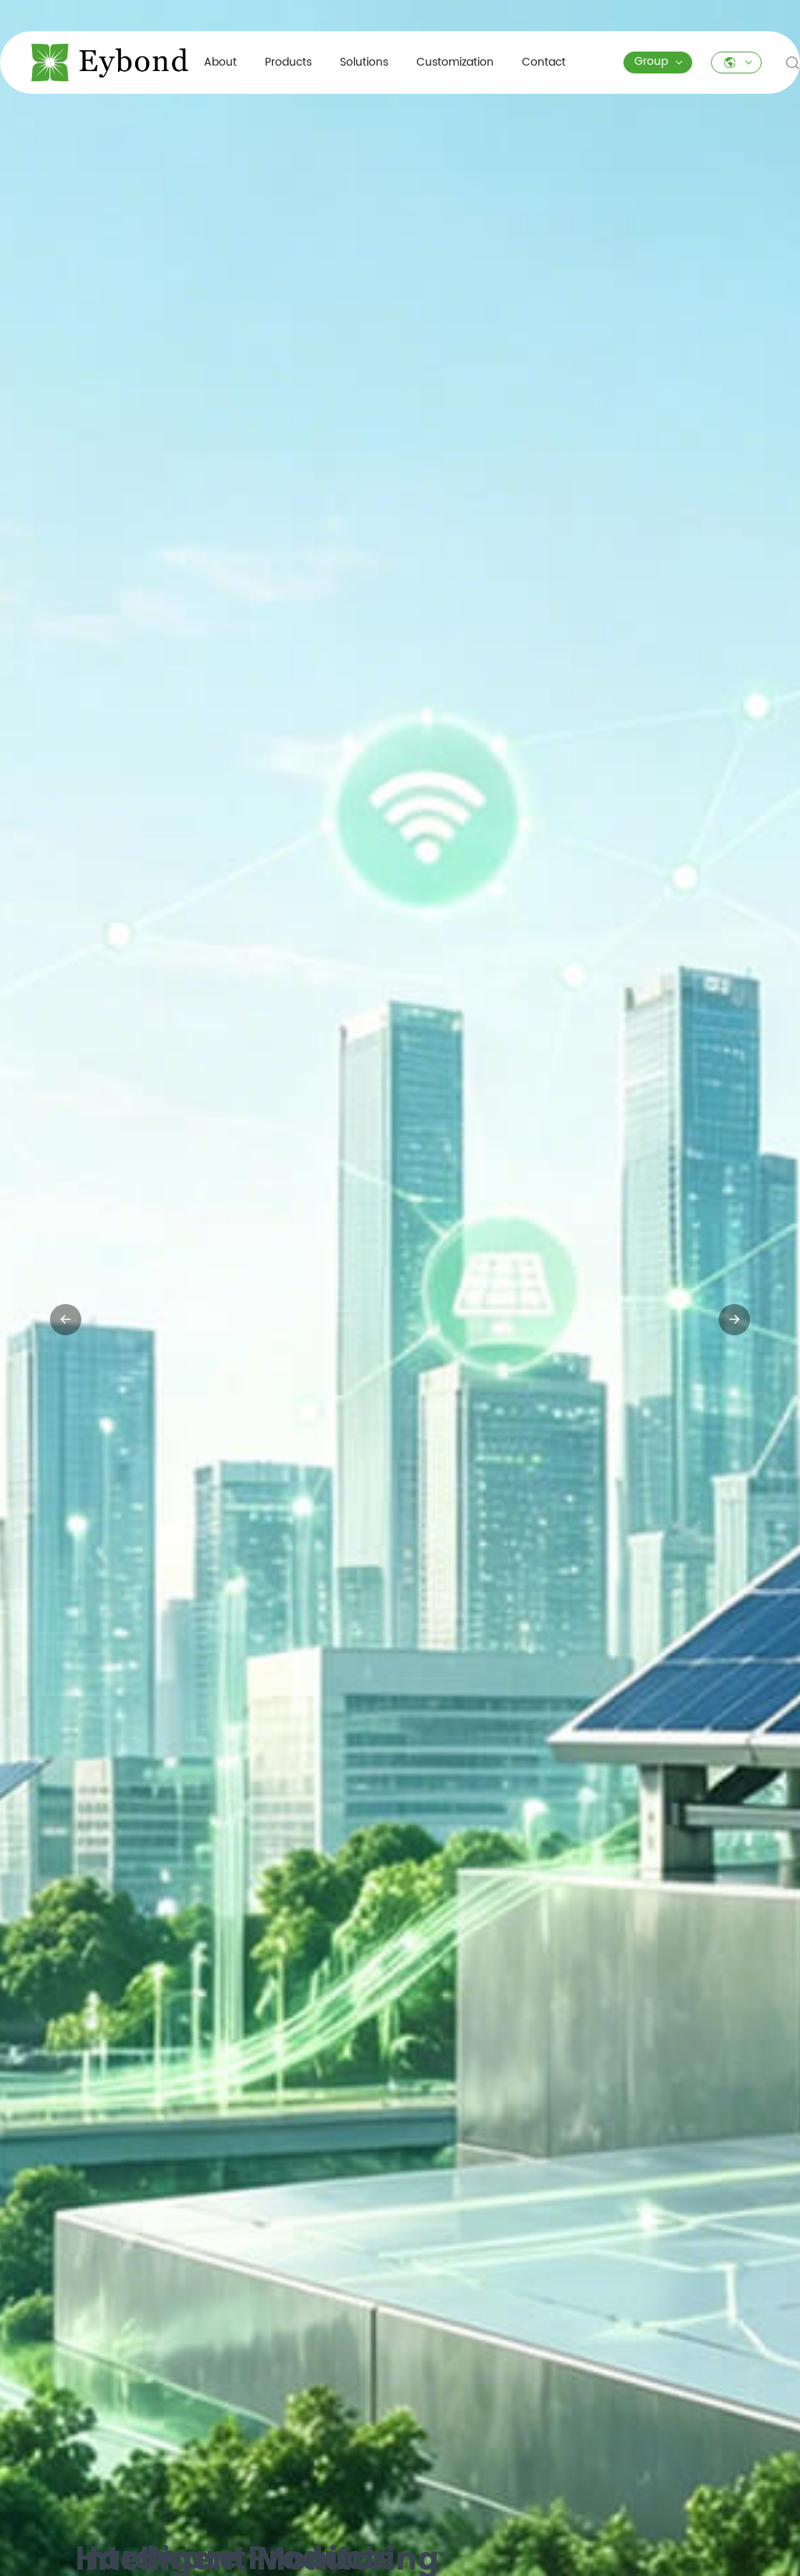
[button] (384, 2547)
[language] (736, 62)
